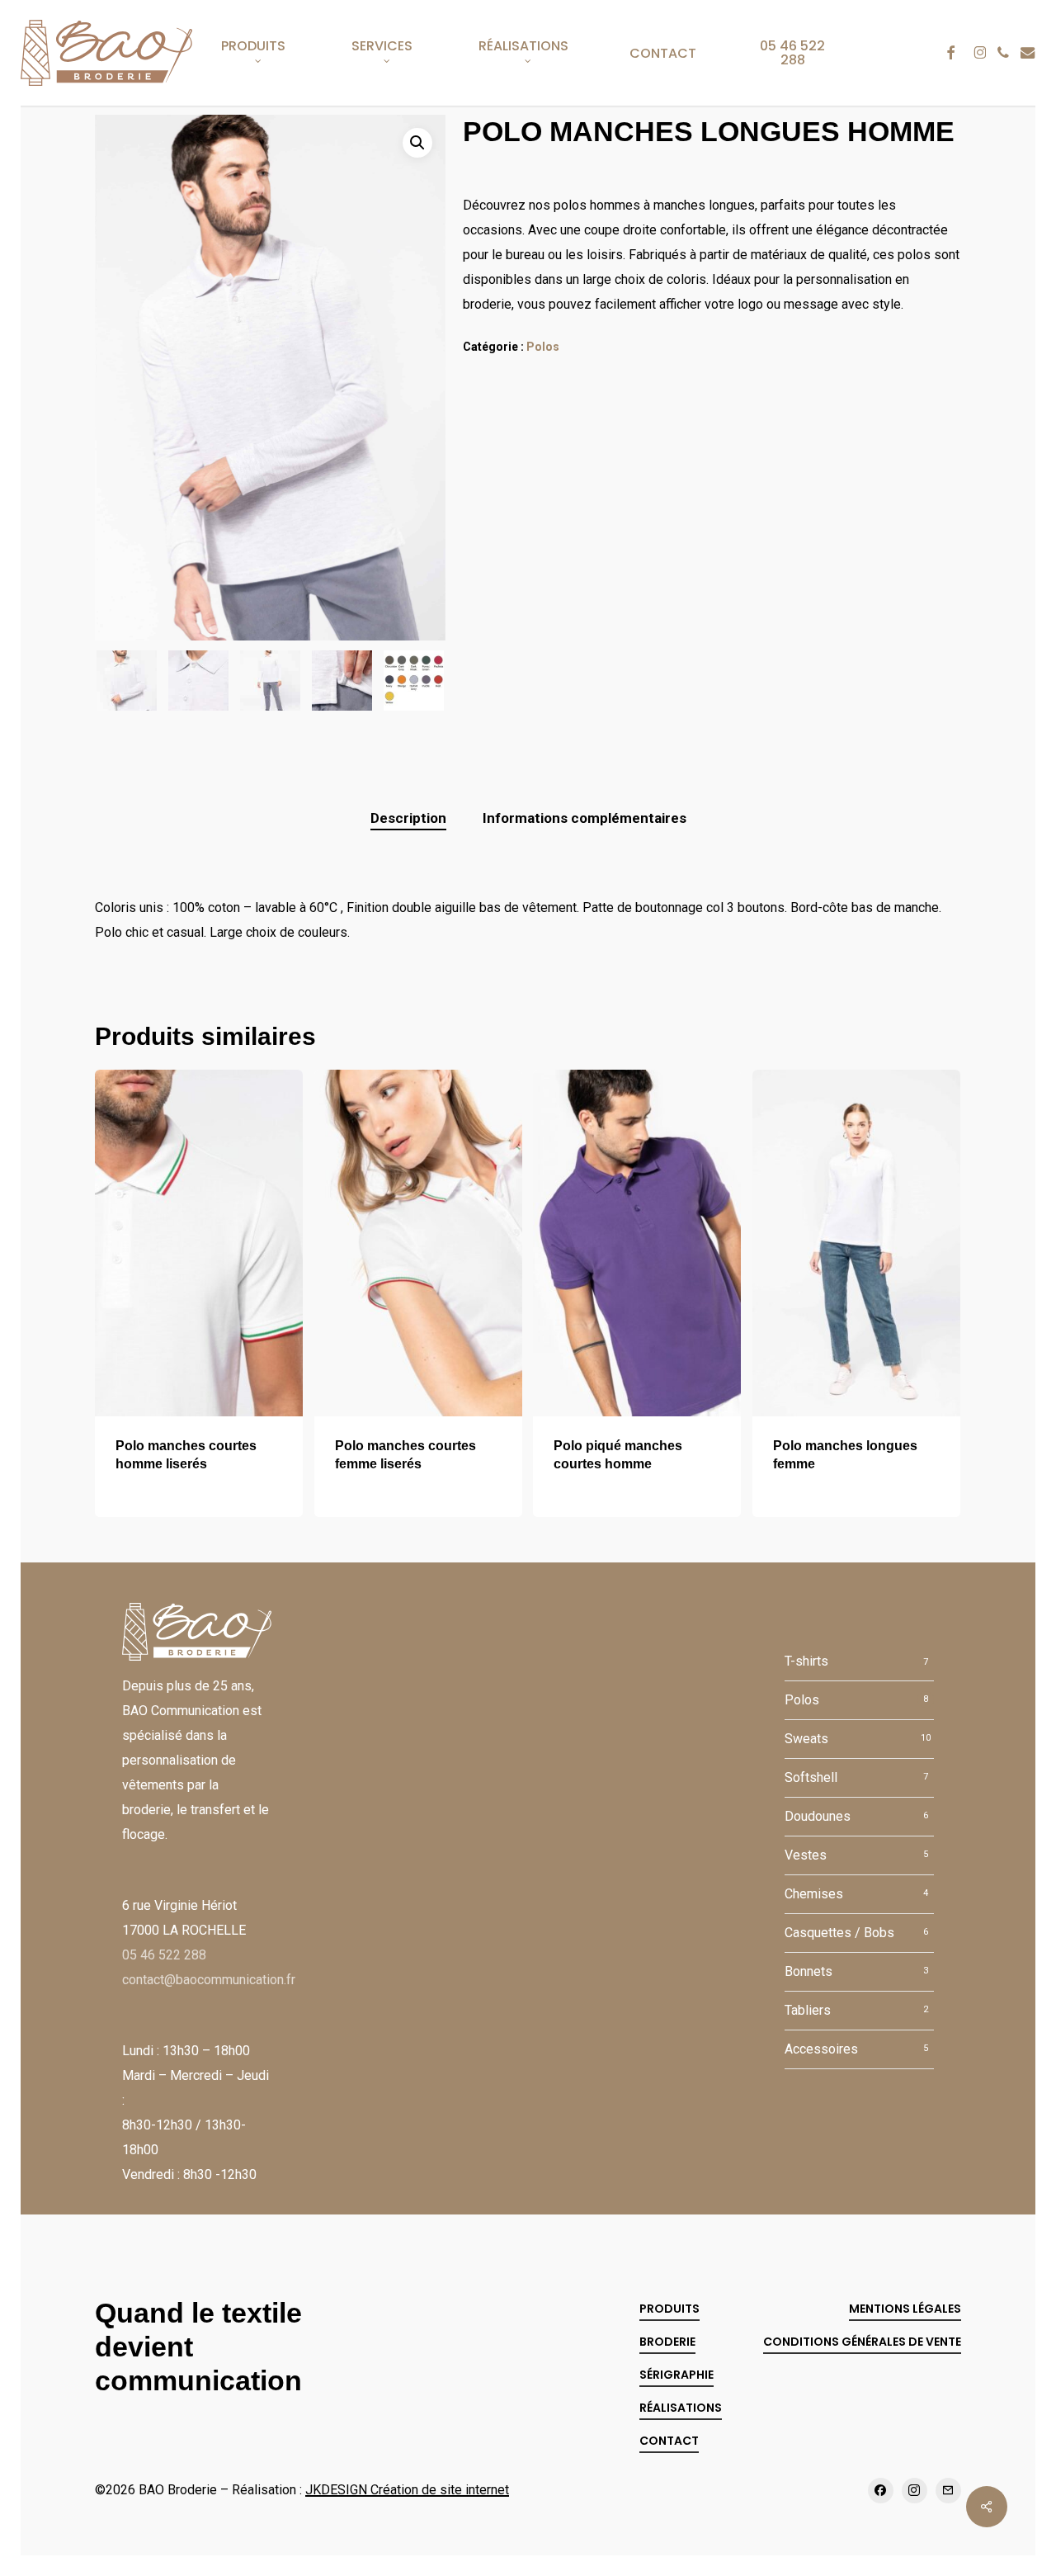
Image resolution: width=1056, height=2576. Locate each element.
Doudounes (818, 1816)
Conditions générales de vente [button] (862, 2342)
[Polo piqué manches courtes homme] (637, 1243)
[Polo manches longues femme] (856, 1243)
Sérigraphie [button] (676, 2375)
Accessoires (821, 2049)
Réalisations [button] (681, 2408)
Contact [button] (669, 2441)
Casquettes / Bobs (839, 1933)
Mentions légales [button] (905, 2309)
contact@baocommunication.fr (209, 1980)
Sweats (806, 1739)
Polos (543, 347)
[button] (417, 143)
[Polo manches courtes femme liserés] (418, 1243)
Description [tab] (408, 818)
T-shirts (806, 1661)
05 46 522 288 (164, 1955)
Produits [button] (669, 2309)
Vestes (806, 1855)
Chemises (814, 1894)
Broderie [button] (667, 2342)
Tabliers (808, 2010)
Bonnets (808, 1971)
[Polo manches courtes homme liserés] (199, 1243)
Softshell (811, 1777)
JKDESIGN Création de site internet (407, 2490)
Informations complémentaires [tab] (585, 818)
